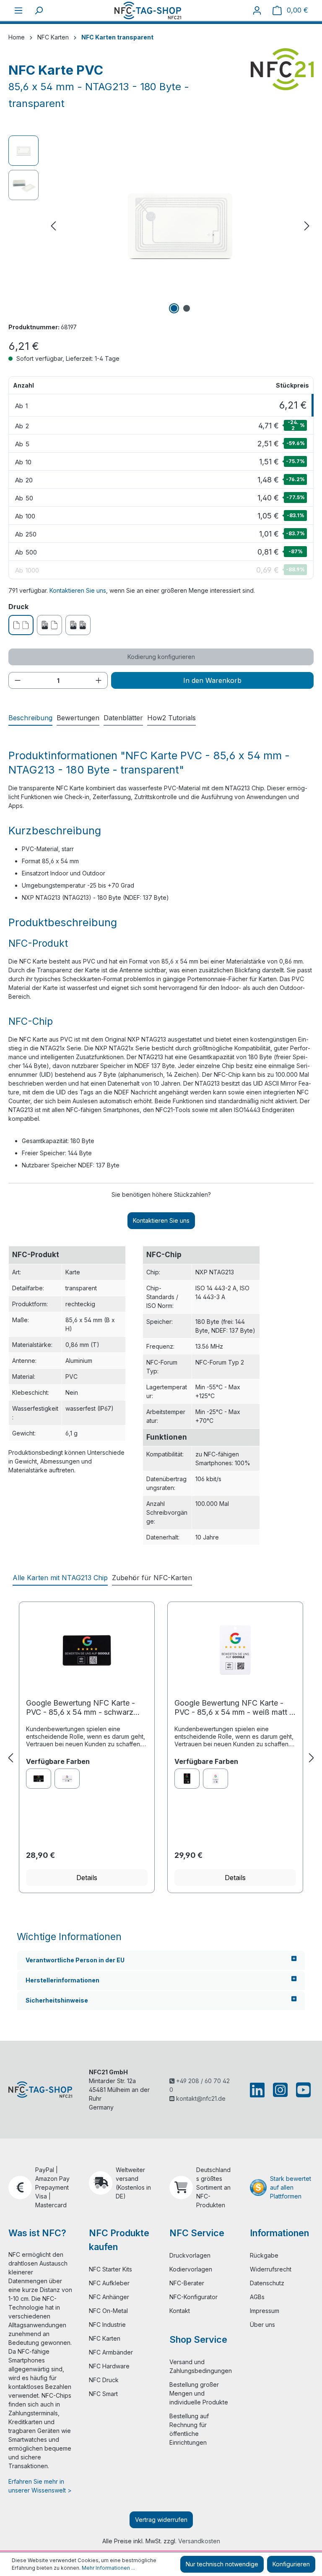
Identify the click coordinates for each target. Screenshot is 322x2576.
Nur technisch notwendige (222, 2564)
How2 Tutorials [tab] (171, 718)
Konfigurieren (291, 2564)
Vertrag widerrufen (161, 2520)
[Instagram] (280, 2090)
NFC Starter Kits (110, 2269)
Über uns (262, 2325)
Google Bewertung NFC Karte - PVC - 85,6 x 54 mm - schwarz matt (80, 1708)
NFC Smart (103, 2394)
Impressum (265, 2311)
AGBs (257, 2297)
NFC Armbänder (111, 2352)
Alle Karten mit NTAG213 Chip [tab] (60, 1578)
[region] (161, 226)
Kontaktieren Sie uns (78, 590)
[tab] (30, 718)
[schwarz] (39, 1779)
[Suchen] (39, 10)
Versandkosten (199, 2541)
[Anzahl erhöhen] (99, 680)
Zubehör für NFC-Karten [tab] (152, 1578)
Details (87, 1878)
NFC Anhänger (109, 2297)
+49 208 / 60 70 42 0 (200, 2085)
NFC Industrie (107, 2325)
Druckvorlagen (190, 2255)
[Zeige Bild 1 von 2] (174, 308)
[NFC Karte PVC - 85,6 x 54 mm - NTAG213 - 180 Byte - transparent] (180, 226)
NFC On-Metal (108, 2311)
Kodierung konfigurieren (161, 657)
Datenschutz (267, 2283)
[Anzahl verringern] (18, 680)
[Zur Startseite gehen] (148, 10)
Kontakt (180, 2311)
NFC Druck (104, 2380)
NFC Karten (105, 2338)
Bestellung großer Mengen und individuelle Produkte (199, 2393)
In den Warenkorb (212, 680)
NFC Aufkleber (109, 2283)
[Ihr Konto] (257, 10)
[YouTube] (302, 2090)
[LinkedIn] (259, 2090)
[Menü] (18, 10)
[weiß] (67, 1779)
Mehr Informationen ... (108, 2568)
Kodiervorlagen (191, 2269)
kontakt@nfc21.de (200, 2098)
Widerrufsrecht (271, 2269)
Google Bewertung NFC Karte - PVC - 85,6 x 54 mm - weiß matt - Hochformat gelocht (234, 1708)
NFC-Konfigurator (193, 2297)
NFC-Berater (187, 2283)
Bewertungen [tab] (78, 718)
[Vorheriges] (53, 226)
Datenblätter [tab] (123, 718)
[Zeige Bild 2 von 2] (187, 308)
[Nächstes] (307, 226)
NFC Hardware (109, 2366)
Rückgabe (264, 2255)
